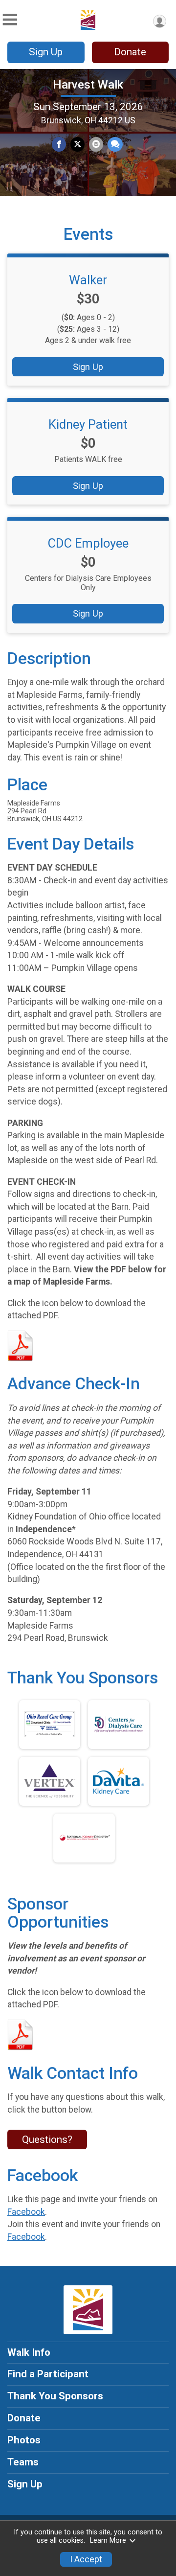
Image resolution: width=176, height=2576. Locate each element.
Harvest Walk (88, 85)
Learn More (108, 2541)
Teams (23, 2462)
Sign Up (46, 52)
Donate (130, 52)
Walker (88, 280)
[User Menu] (160, 21)
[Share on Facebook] (59, 144)
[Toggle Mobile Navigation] (10, 20)
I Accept (86, 2559)
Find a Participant (48, 2374)
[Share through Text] (115, 144)
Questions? (47, 2139)
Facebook (26, 2212)
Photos (24, 2440)
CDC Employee (88, 543)
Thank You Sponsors (55, 2396)
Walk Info (29, 2352)
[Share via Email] (96, 144)
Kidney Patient (88, 424)
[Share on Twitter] (77, 144)
